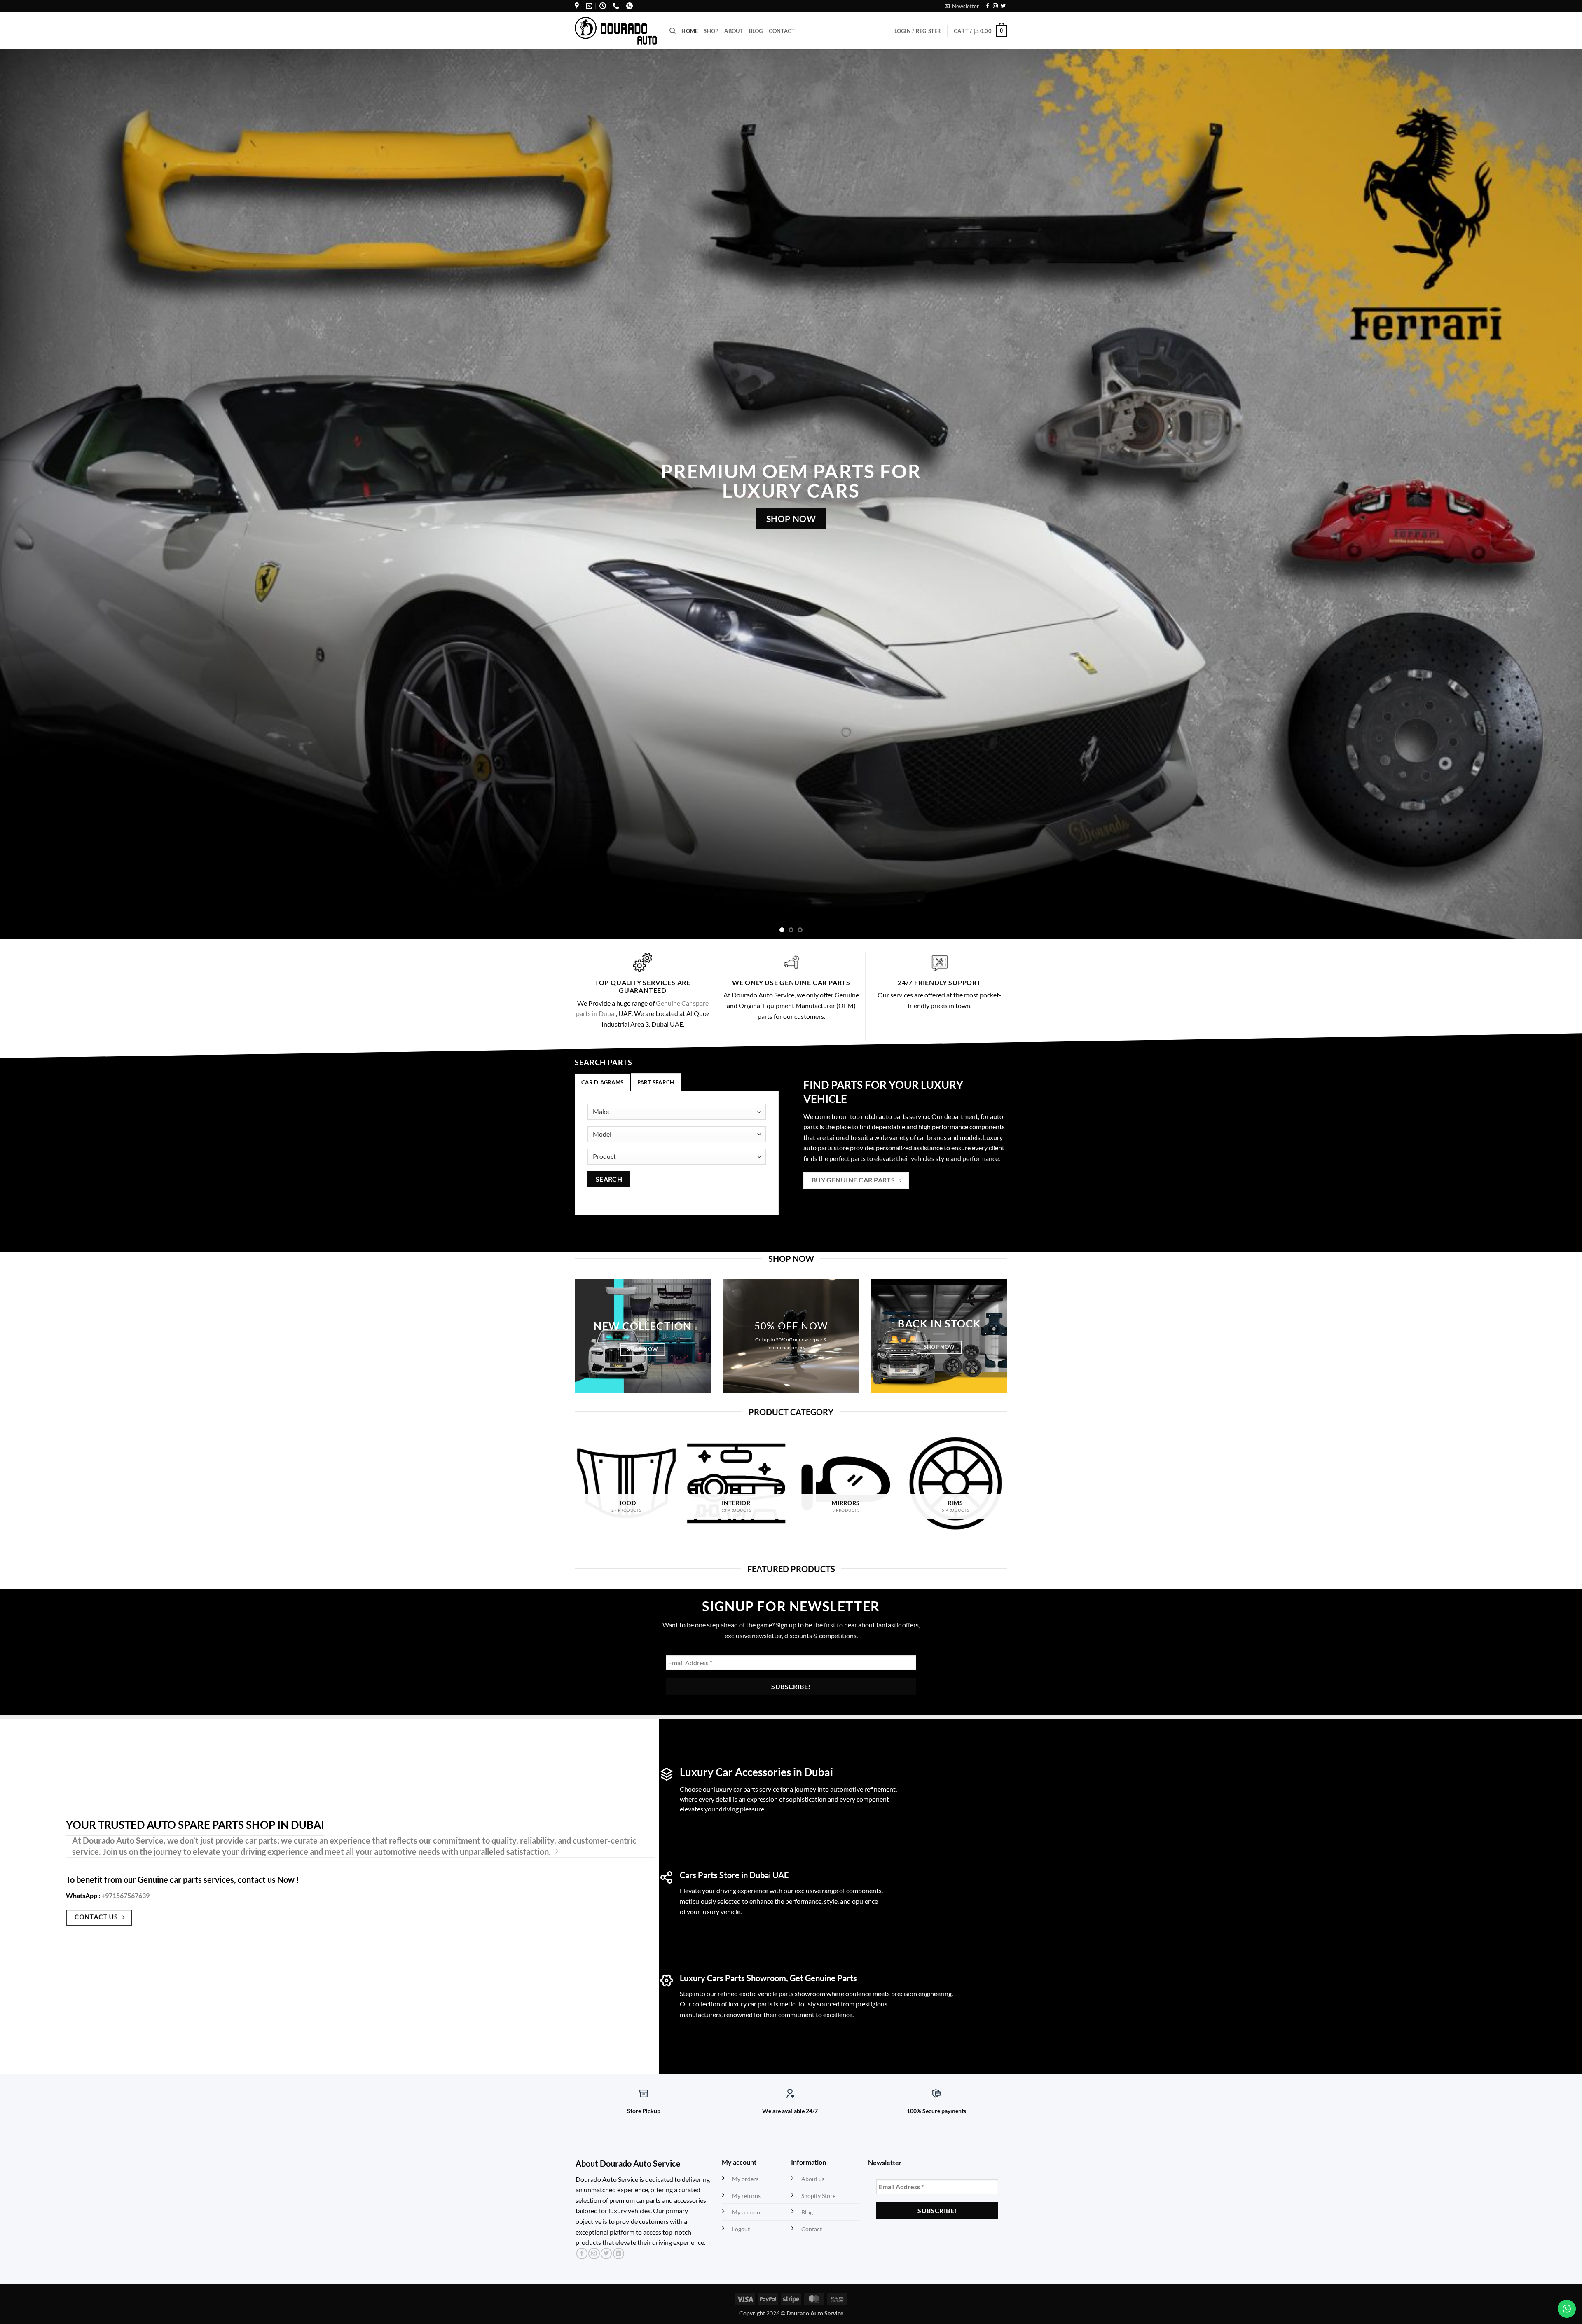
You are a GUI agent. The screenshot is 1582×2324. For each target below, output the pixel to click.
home (690, 31)
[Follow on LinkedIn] (619, 2254)
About (734, 31)
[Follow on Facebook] (988, 6)
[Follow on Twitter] (1003, 6)
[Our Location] (577, 6)
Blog (756, 31)
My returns (746, 2196)
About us (813, 2179)
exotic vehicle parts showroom (782, 1993)
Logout (741, 2229)
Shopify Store (818, 2196)
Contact (782, 31)
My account (747, 2212)
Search (609, 1179)
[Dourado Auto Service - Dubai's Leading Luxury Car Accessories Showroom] (616, 31)
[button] (962, 6)
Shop (711, 31)
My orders (745, 2179)
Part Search (656, 1082)
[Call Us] (616, 6)
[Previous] (42, 494)
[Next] (1540, 494)
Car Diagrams (602, 1082)
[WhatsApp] (630, 6)
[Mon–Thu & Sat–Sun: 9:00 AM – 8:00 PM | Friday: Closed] (603, 6)
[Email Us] (589, 6)
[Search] (673, 31)
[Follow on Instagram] (995, 6)
